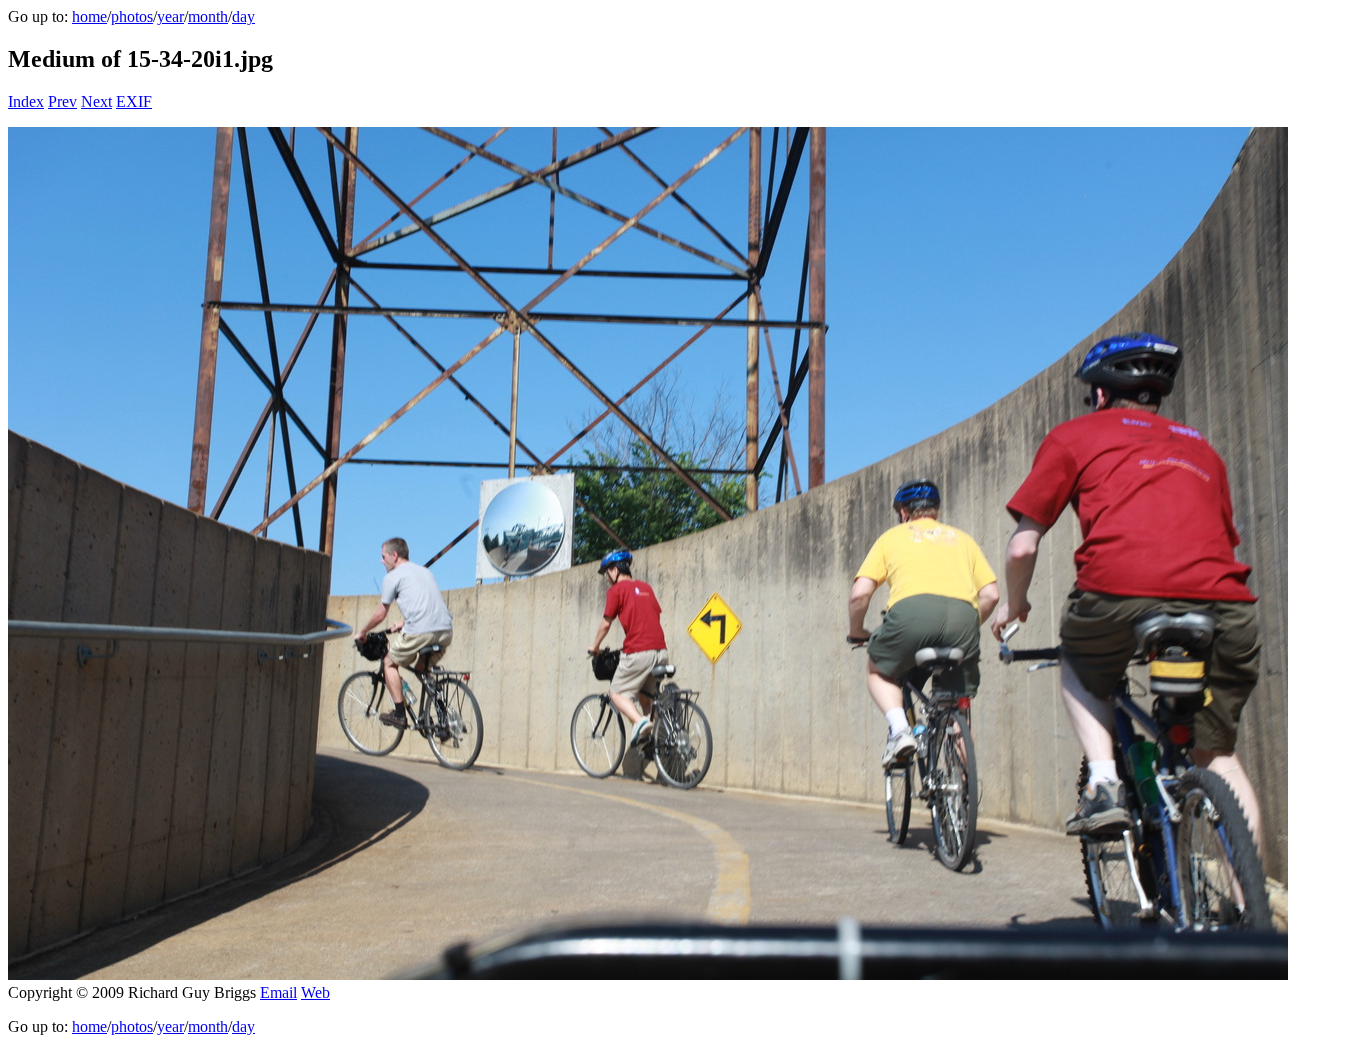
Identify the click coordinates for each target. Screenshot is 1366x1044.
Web (315, 992)
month (208, 16)
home (89, 16)
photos (132, 16)
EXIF (134, 101)
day (243, 16)
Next (96, 101)
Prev (62, 101)
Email (278, 992)
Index (26, 101)
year (170, 16)
